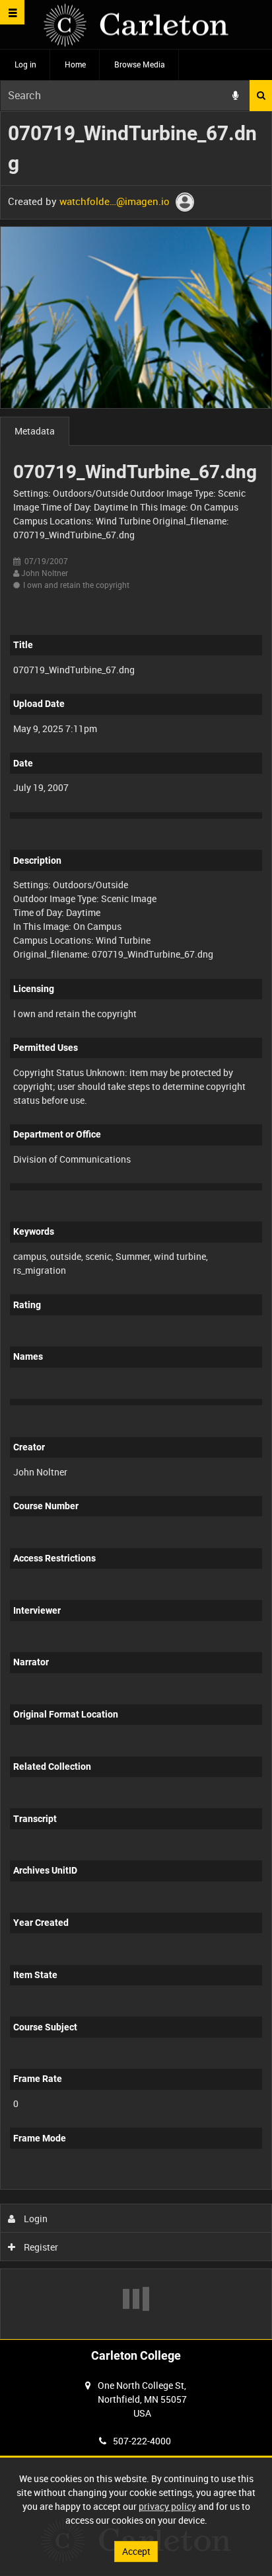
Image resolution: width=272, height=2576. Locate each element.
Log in (25, 64)
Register (40, 2247)
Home (75, 64)
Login (35, 2219)
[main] (136, 1225)
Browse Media (140, 64)
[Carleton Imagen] (136, 25)
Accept (136, 2551)
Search (261, 96)
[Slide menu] (12, 12)
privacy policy (167, 2506)
